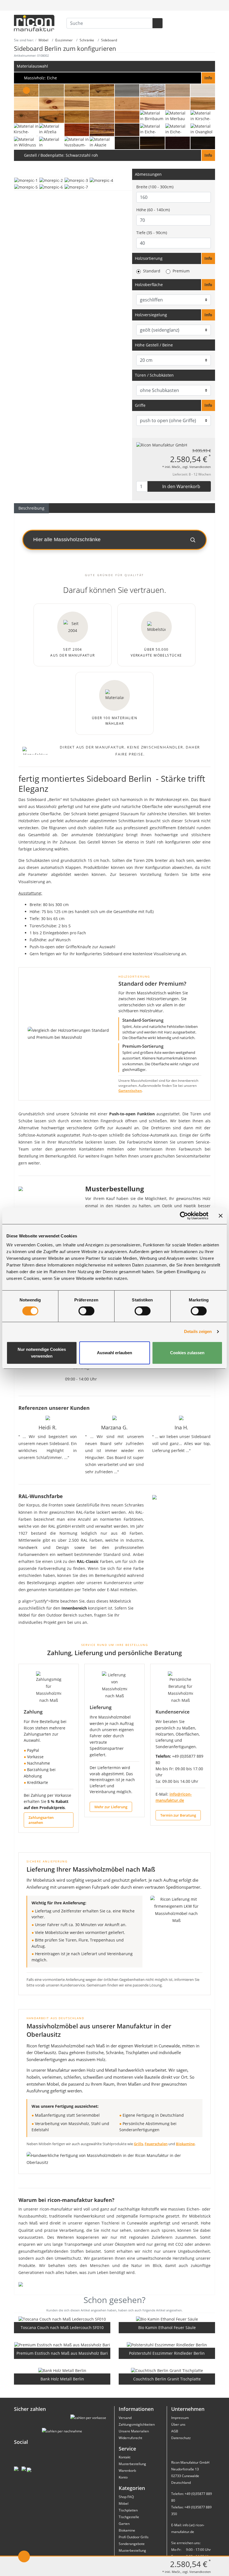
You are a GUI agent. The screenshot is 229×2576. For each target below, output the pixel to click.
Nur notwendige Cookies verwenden (42, 1353)
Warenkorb (127, 2471)
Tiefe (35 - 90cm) (152, 233)
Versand (125, 2418)
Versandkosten (200, 467)
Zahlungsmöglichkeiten (137, 2424)
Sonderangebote (132, 2544)
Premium (181, 271)
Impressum (180, 2418)
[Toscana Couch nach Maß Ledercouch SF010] (62, 2319)
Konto (123, 2477)
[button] (115, 78)
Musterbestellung (132, 2464)
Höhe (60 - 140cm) (153, 210)
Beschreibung (31, 508)
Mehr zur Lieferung (111, 1807)
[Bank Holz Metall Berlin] (62, 2371)
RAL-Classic (88, 1561)
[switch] (86, 1311)
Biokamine (185, 2144)
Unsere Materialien (134, 2431)
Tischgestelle (129, 2517)
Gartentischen (130, 1091)
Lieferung (101, 1707)
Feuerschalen (156, 2144)
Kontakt (125, 2457)
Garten (124, 2524)
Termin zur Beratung (178, 1815)
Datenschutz (181, 2438)
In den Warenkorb (181, 486)
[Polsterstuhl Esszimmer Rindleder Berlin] (167, 2345)
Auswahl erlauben (115, 1353)
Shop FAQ (126, 2497)
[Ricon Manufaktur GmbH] (162, 445)
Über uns (178, 2424)
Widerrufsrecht (130, 2438)
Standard (152, 271)
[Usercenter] (198, 5)
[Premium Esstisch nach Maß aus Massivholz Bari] (62, 2345)
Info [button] (208, 258)
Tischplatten (128, 2510)
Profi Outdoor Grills (134, 2537)
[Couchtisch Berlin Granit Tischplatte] (167, 2371)
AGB (175, 2431)
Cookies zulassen (187, 1353)
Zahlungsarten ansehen (41, 1820)
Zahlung (33, 1712)
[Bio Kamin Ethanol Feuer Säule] (167, 2319)
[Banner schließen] (221, 1216)
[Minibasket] (210, 5)
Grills (138, 2144)
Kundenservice (173, 1712)
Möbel (124, 2503)
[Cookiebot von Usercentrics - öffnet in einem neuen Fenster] (184, 1216)
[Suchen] (158, 23)
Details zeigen (198, 1331)
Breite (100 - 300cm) (155, 187)
